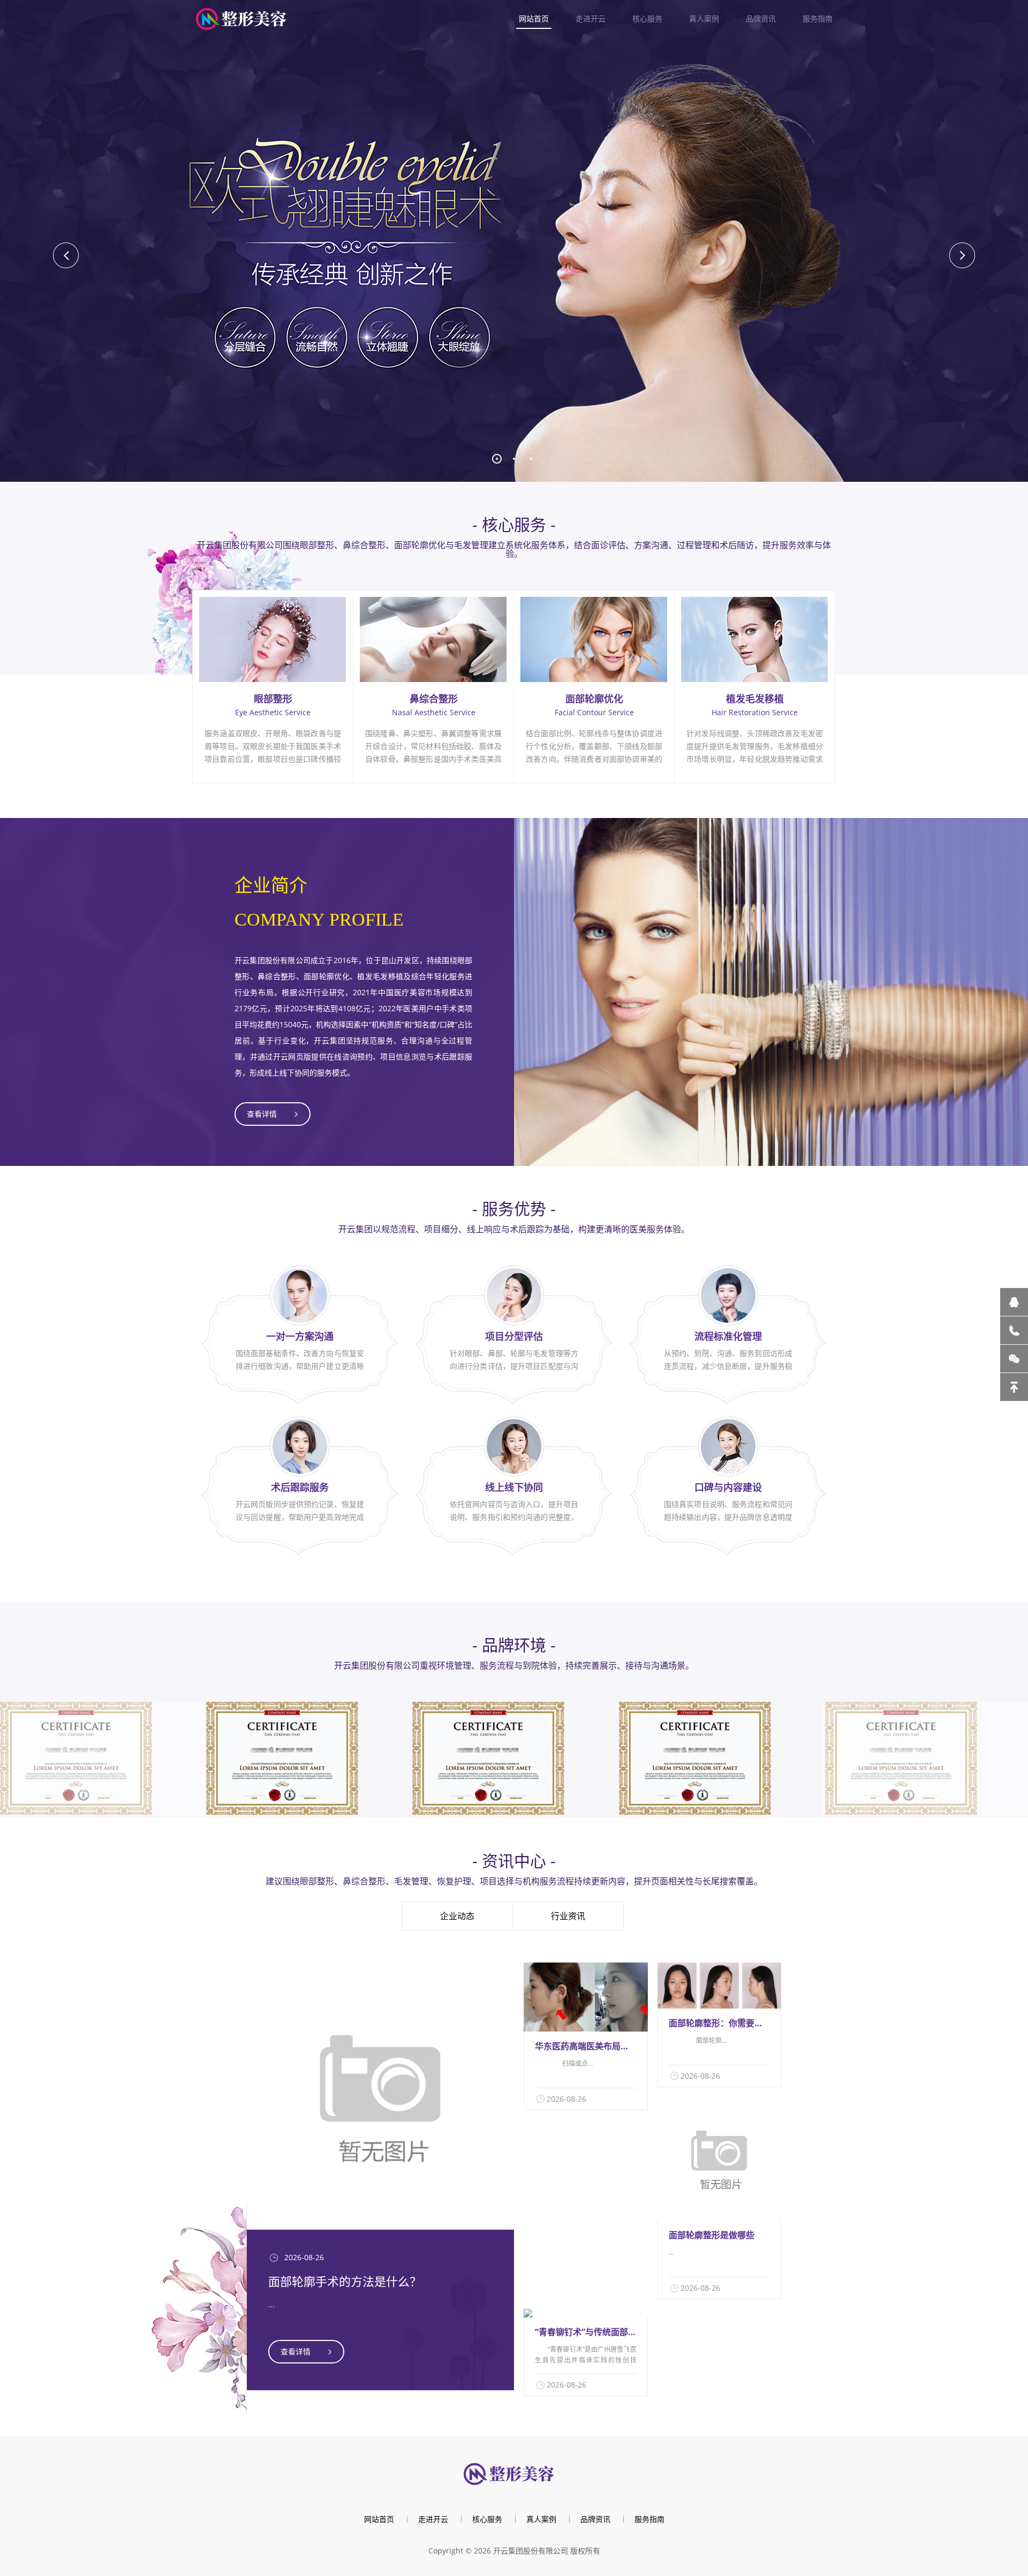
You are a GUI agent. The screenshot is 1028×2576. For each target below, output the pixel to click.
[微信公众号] (1014, 1359)
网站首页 (534, 18)
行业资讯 (568, 1916)
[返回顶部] (1014, 1387)
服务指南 (818, 18)
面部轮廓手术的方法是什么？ (345, 2281)
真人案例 (704, 18)
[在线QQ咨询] (1014, 1302)
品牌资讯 (761, 18)
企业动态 (457, 1916)
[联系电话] (1014, 1330)
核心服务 (647, 18)
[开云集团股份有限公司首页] (246, 18)
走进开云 (591, 18)
